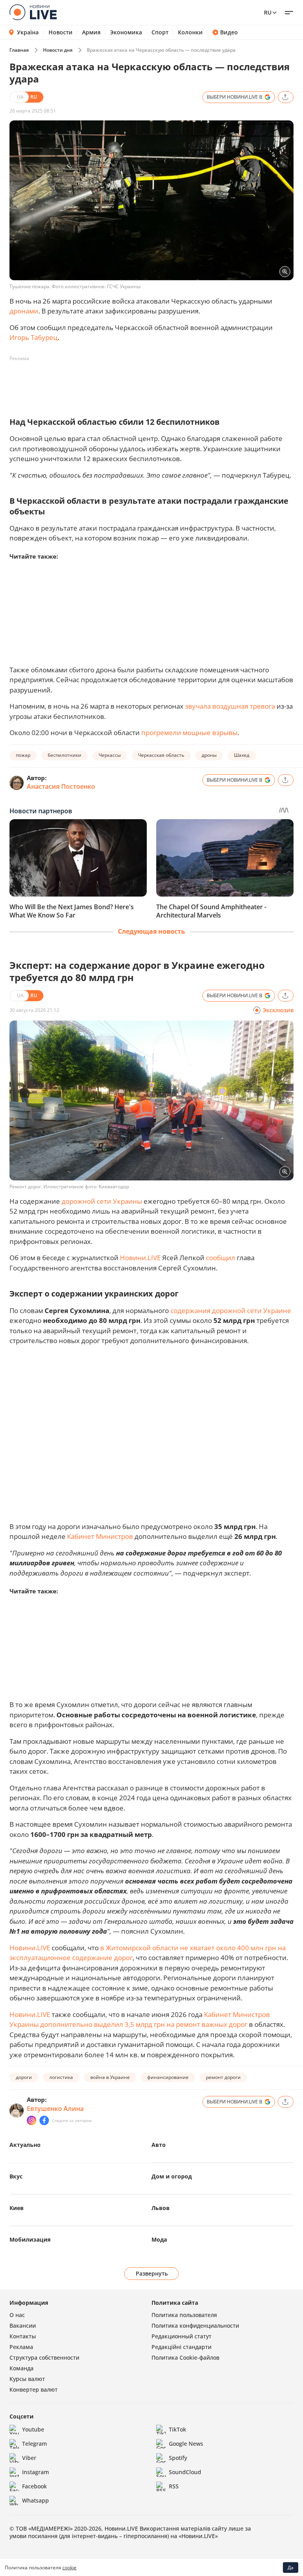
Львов (161, 2208)
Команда (22, 2368)
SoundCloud (185, 2472)
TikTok (178, 2429)
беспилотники (65, 755)
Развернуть (152, 2273)
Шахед (242, 755)
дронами (24, 311)
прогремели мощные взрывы (189, 733)
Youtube (33, 2429)
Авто (159, 2145)
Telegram (35, 2444)
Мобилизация (30, 2239)
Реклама (21, 2347)
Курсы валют (27, 2379)
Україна (28, 32)
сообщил (221, 1258)
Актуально (25, 2145)
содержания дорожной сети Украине (231, 1311)
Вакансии (23, 2326)
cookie (69, 2568)
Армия (91, 32)
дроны (209, 755)
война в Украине (110, 2077)
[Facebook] (44, 2120)
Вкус (16, 2176)
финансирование (168, 2077)
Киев (17, 2208)
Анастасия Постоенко (61, 786)
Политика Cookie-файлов (185, 2357)
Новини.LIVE (140, 1258)
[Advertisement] (153, 383)
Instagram (36, 2472)
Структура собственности (44, 2357)
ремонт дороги (223, 2077)
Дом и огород (172, 2176)
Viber (29, 2458)
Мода (159, 2239)
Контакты (23, 2336)
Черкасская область (161, 755)
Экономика (126, 32)
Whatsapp (36, 2500)
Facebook (35, 2486)
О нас (17, 2315)
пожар (23, 755)
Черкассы (110, 755)
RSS (174, 2486)
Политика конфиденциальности (195, 2326)
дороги (24, 2077)
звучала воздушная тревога (230, 706)
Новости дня (58, 50)
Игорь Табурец (34, 337)
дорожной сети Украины (102, 1201)
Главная (19, 50)
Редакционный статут (181, 2336)
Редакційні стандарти (181, 2347)
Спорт (160, 32)
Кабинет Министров (100, 1536)
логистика (61, 2077)
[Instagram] (32, 2120)
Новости (61, 32)
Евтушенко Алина (55, 2109)
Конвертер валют (34, 2389)
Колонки (190, 32)
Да (291, 2568)
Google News (186, 2444)
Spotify (178, 2458)
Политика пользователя (184, 2315)
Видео (229, 32)
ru (268, 12)
